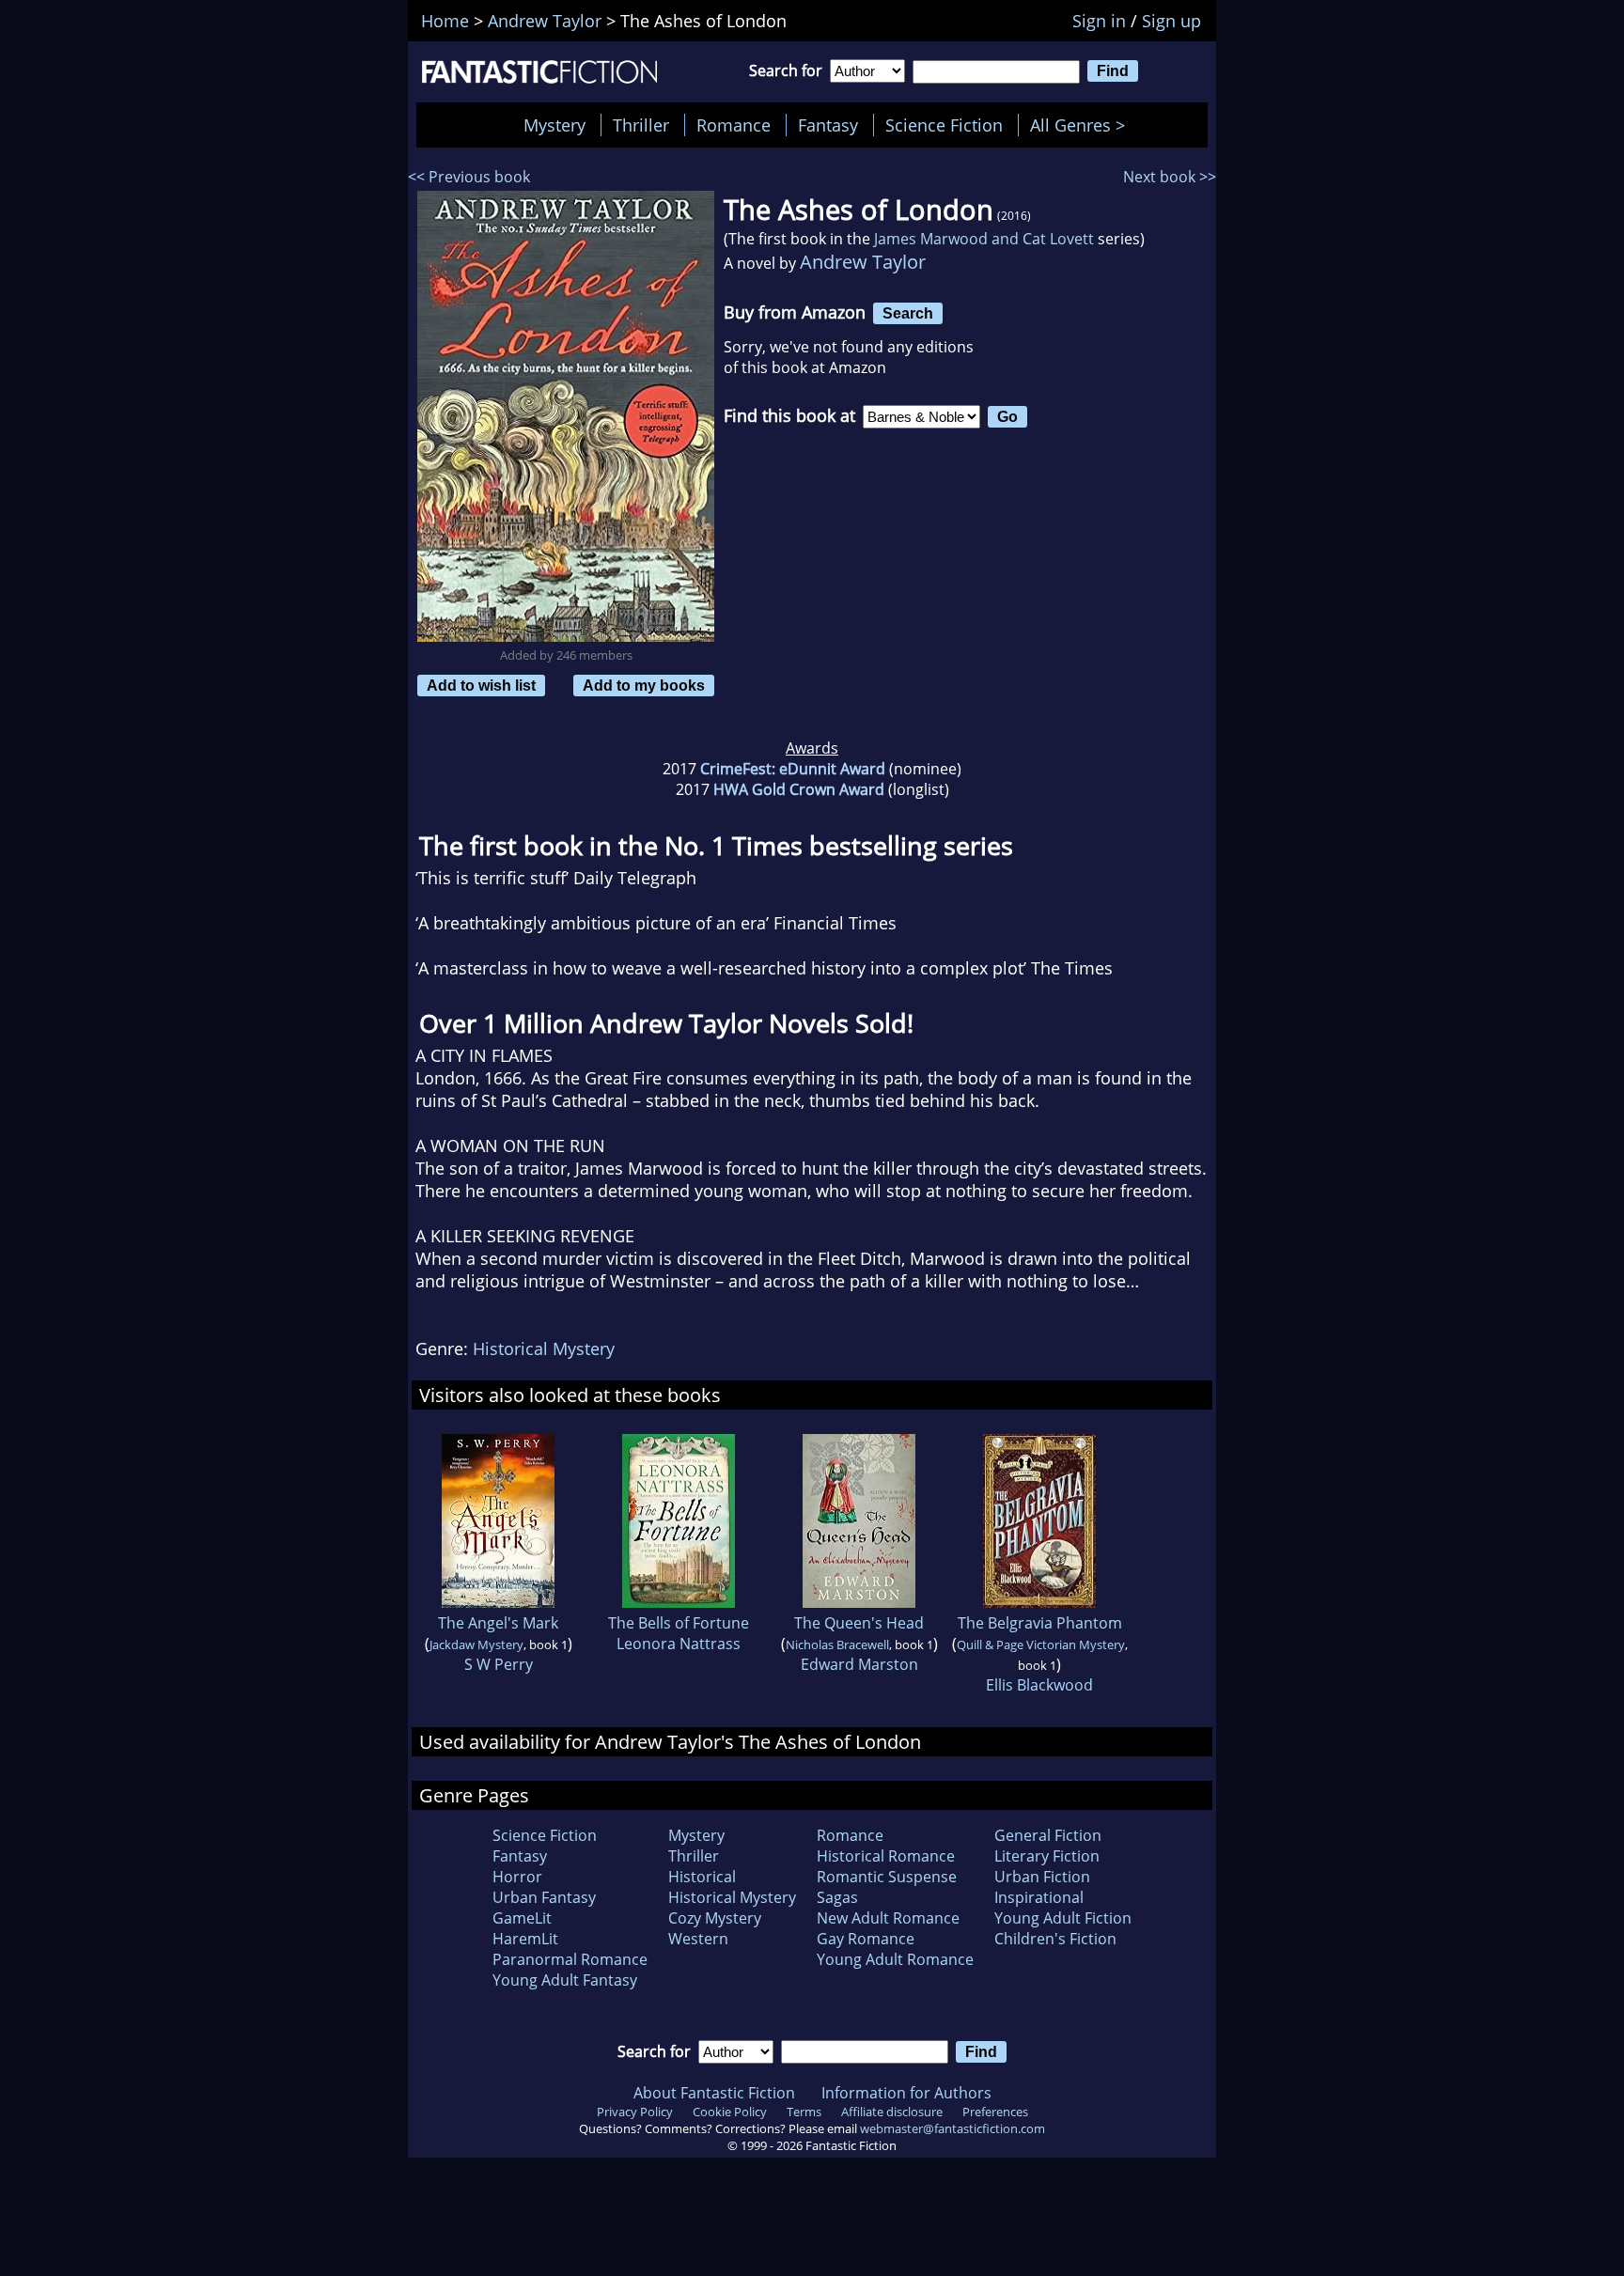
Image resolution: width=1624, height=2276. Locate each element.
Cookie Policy (730, 2112)
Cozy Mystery (715, 1918)
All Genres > (1082, 125)
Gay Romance (866, 1939)
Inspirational (1039, 1897)
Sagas (837, 1897)
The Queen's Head (859, 1623)
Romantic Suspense (887, 1877)
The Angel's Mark (498, 1623)
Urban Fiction (1042, 1877)
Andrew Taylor (863, 262)
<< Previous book (469, 177)
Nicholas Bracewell (837, 1645)
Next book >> (1170, 177)
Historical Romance (886, 1856)
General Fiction (1048, 1835)
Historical (702, 1877)
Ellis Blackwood (1039, 1685)
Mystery (554, 125)
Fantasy (828, 125)
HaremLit (525, 1939)
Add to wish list (481, 685)
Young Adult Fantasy (565, 1980)
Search (908, 313)
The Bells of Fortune (679, 1623)
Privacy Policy (635, 2112)
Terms (804, 2112)
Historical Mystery (544, 1348)
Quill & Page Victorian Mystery (1041, 1645)
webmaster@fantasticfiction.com (953, 2128)
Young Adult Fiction (1063, 1918)
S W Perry (499, 1664)
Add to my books (644, 685)
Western (698, 1939)
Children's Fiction (1055, 1939)
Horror (517, 1877)
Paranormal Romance (570, 1959)
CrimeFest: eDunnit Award (793, 769)
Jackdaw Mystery (476, 1645)
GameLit (522, 1918)
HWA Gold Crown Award (799, 789)
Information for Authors (906, 2093)
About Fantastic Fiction (714, 2093)
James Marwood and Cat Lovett (984, 239)
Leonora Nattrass (679, 1644)
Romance (734, 125)
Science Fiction (944, 125)
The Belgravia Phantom (1040, 1623)
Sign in (1099, 21)
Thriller (641, 125)
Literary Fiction (1047, 1856)
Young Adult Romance (895, 1959)
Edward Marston (859, 1664)
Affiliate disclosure (892, 2112)
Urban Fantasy (544, 1897)
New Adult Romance (888, 1918)
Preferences (995, 2112)
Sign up (1171, 21)
